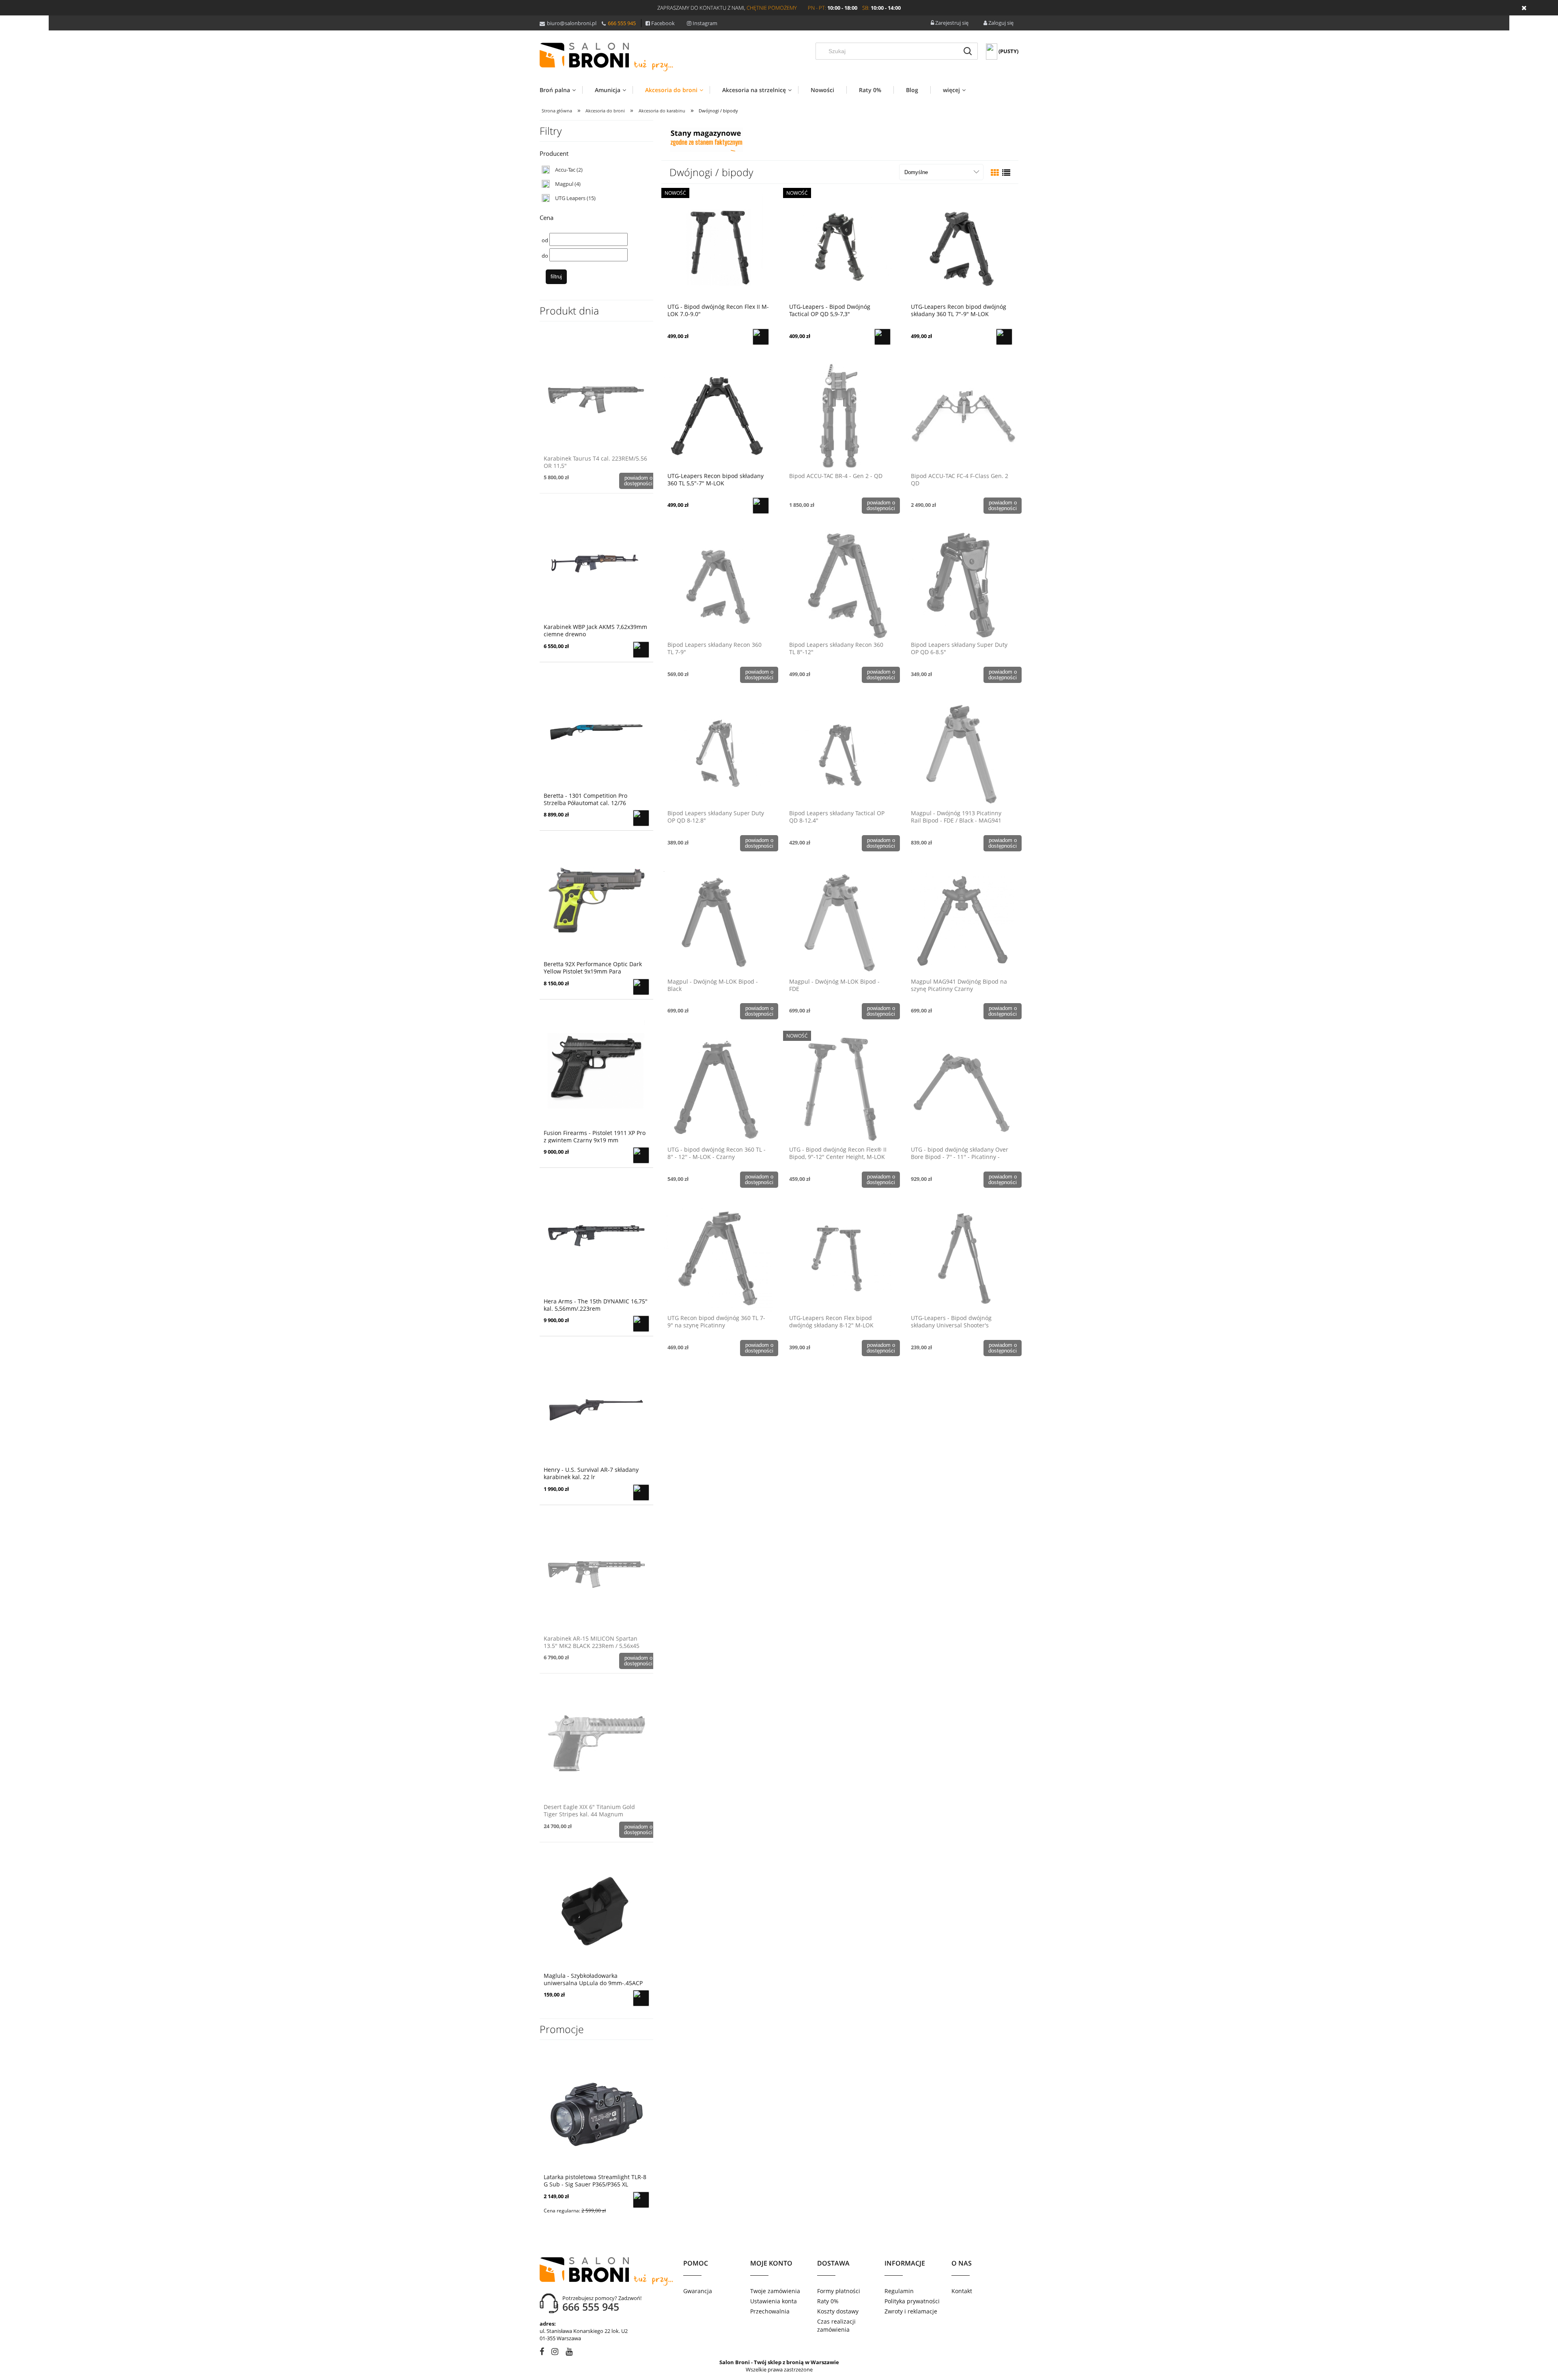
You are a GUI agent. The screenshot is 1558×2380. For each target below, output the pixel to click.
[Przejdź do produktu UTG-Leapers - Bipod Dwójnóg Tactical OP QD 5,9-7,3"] (840, 246)
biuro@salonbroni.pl (572, 23)
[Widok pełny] (1006, 173)
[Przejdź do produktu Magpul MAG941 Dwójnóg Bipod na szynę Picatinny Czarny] (962, 921)
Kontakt (962, 2291)
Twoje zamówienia (775, 2291)
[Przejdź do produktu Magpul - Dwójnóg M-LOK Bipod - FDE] (840, 921)
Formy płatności (839, 2291)
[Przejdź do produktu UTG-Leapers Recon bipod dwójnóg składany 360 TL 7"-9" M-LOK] (962, 246)
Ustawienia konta (774, 2301)
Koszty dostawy (838, 2311)
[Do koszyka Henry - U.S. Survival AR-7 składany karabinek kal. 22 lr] (641, 1493)
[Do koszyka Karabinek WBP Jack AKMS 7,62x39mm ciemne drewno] (641, 650)
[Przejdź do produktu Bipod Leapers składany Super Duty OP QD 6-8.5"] (962, 584)
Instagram (705, 23)
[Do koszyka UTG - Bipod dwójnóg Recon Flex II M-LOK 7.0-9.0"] (761, 337)
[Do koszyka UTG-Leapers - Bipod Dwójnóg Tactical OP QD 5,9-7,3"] (882, 337)
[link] (562, 170)
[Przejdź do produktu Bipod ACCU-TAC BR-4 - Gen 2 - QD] (840, 416)
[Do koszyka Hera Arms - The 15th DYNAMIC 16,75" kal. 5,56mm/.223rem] (641, 1324)
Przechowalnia (770, 2311)
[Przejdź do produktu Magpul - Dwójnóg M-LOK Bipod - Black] (718, 921)
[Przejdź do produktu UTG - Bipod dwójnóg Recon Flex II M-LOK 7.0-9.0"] (718, 246)
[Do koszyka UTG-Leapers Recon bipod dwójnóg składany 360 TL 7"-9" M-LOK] (1004, 337)
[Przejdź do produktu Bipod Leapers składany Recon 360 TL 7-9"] (718, 584)
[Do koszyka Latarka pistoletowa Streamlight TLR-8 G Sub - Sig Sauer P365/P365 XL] (641, 2200)
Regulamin (899, 2291)
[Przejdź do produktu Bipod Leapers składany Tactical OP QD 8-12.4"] (840, 753)
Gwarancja (698, 2291)
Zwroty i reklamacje (911, 2311)
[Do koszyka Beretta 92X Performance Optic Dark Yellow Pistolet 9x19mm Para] (641, 987)
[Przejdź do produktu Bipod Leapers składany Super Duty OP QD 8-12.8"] (718, 753)
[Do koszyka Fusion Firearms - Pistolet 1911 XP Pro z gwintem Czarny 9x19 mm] (641, 1155)
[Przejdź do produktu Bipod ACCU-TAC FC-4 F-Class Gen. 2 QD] (962, 416)
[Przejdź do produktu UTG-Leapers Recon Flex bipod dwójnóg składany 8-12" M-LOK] (840, 1258)
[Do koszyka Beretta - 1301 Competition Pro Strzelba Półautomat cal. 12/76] (641, 818)
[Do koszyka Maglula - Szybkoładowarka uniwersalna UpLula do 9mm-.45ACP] (641, 1998)
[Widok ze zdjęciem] (995, 173)
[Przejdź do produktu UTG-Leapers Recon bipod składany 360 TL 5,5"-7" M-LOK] (718, 416)
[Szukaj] (968, 51)
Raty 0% (828, 2301)
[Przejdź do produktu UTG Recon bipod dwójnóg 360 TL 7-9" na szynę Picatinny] (718, 1258)
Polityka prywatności (912, 2301)
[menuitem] (561, 90)
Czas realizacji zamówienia (836, 2325)
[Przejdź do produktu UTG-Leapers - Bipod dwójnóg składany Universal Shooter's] (962, 1258)
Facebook (663, 23)
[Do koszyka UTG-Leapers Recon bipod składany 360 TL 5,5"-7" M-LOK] (761, 506)
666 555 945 (622, 23)
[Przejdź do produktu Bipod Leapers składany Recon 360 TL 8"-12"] (840, 584)
